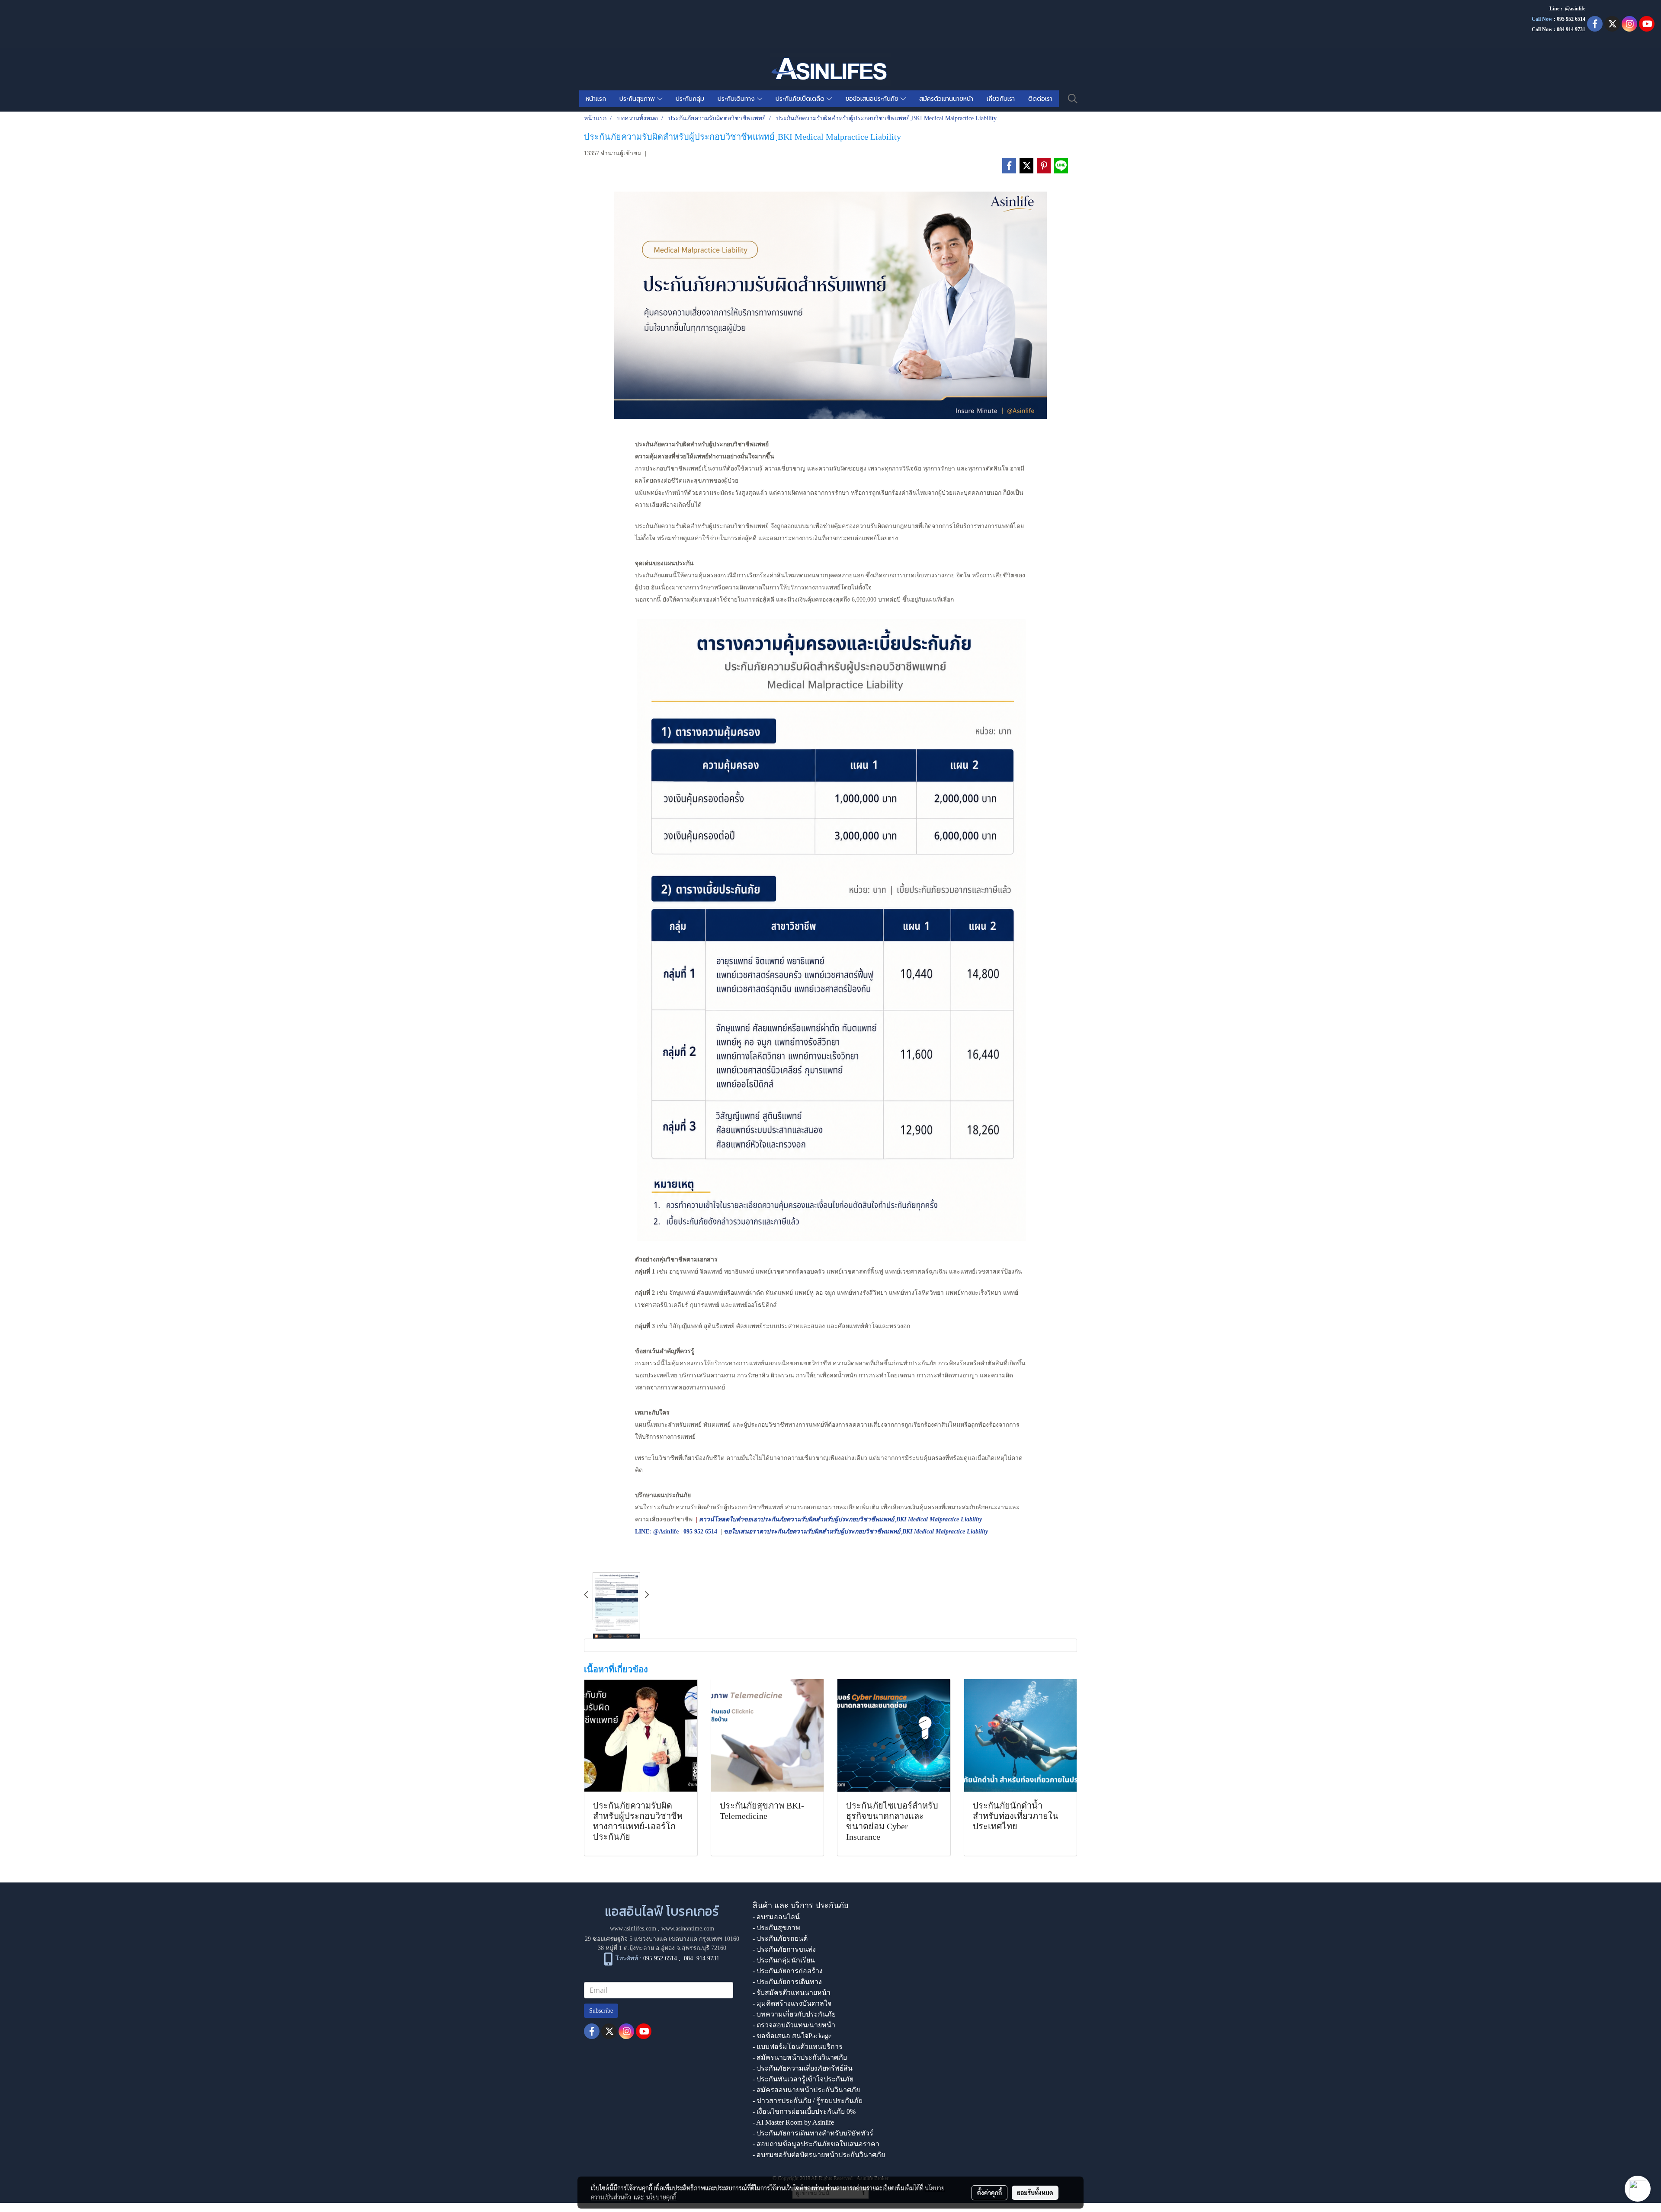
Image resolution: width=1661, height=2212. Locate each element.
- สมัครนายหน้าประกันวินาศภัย (800, 2057)
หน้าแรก (596, 99)
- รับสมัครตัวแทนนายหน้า (792, 1993)
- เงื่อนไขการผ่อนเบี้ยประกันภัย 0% (804, 2111)
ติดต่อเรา (1040, 99)
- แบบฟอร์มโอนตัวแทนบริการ (798, 2047)
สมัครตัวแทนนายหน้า (946, 99)
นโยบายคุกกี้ (661, 2197)
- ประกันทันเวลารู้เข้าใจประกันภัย (803, 2079)
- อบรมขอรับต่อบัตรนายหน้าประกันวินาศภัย (819, 2155)
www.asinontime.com (688, 1929)
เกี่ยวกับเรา (1001, 99)
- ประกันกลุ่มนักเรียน (784, 1960)
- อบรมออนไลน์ (776, 1917)
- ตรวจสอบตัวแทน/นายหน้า (794, 2025)
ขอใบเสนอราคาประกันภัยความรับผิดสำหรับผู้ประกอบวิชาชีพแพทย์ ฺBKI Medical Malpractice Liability (856, 1532)
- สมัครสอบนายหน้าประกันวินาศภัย (806, 2090)
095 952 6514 (1571, 19)
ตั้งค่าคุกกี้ (989, 2193)
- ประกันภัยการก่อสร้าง (788, 1971)
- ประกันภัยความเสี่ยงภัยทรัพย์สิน (803, 2068)
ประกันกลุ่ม (690, 99)
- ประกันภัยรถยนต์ (780, 1938)
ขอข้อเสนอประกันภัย (873, 99)
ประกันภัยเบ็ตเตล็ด (801, 99)
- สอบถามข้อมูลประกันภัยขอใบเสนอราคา (816, 2144)
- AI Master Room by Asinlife (793, 2122)
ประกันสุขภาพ (638, 99)
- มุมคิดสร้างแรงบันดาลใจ (792, 2003)
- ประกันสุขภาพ (776, 1928)
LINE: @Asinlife (657, 1532)
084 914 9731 (702, 1958)
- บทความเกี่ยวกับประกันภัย (794, 2014)
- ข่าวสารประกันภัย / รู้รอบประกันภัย (808, 2101)
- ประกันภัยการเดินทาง (787, 1982)
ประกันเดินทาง (737, 99)
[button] (1073, 99)
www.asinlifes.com (633, 1929)
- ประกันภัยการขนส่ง (784, 1949)
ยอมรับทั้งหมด (1035, 2193)
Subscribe (601, 2011)
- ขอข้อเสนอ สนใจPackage (792, 2036)
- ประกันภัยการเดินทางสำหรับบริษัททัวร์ (813, 2133)
